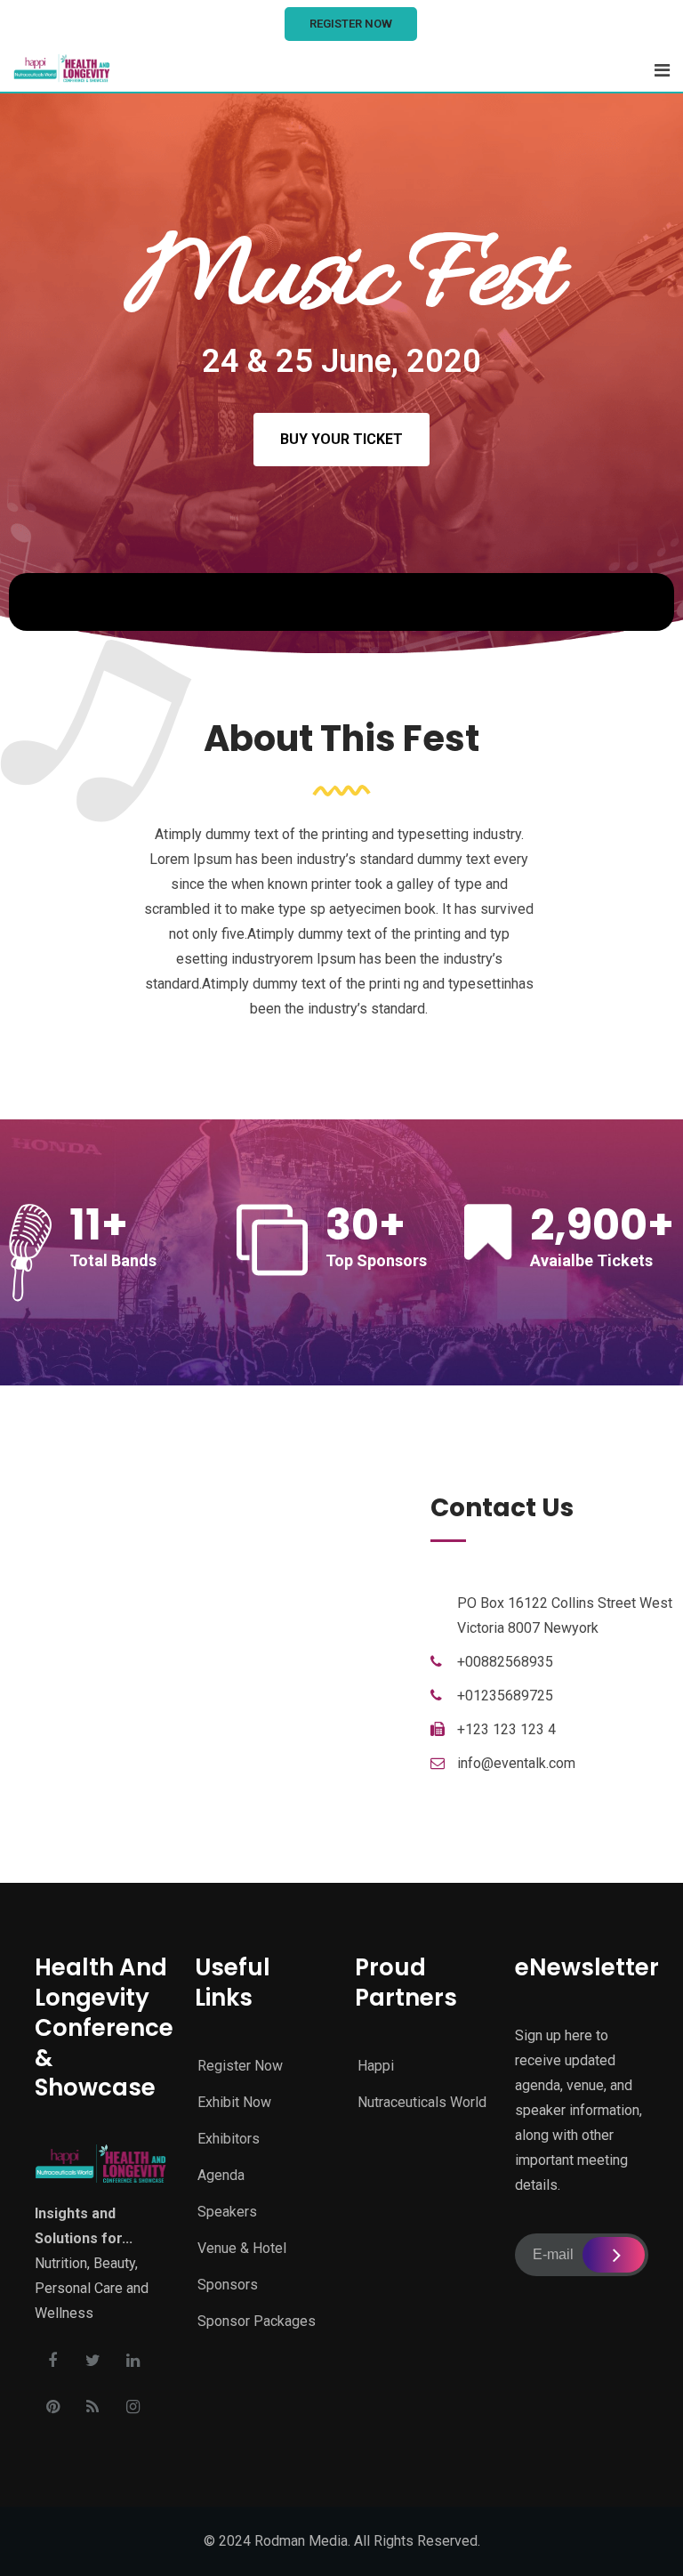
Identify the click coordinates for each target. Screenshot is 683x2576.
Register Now (351, 24)
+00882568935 (505, 1662)
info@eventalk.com (516, 1763)
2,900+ (602, 1225)
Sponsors (228, 2285)
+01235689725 (505, 1696)
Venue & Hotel (242, 2248)
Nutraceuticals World (422, 2102)
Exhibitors (229, 2139)
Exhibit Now (234, 2102)
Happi (376, 2066)
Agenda (221, 2175)
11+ (99, 1225)
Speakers (227, 2212)
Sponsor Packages (257, 2321)
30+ (366, 1225)
